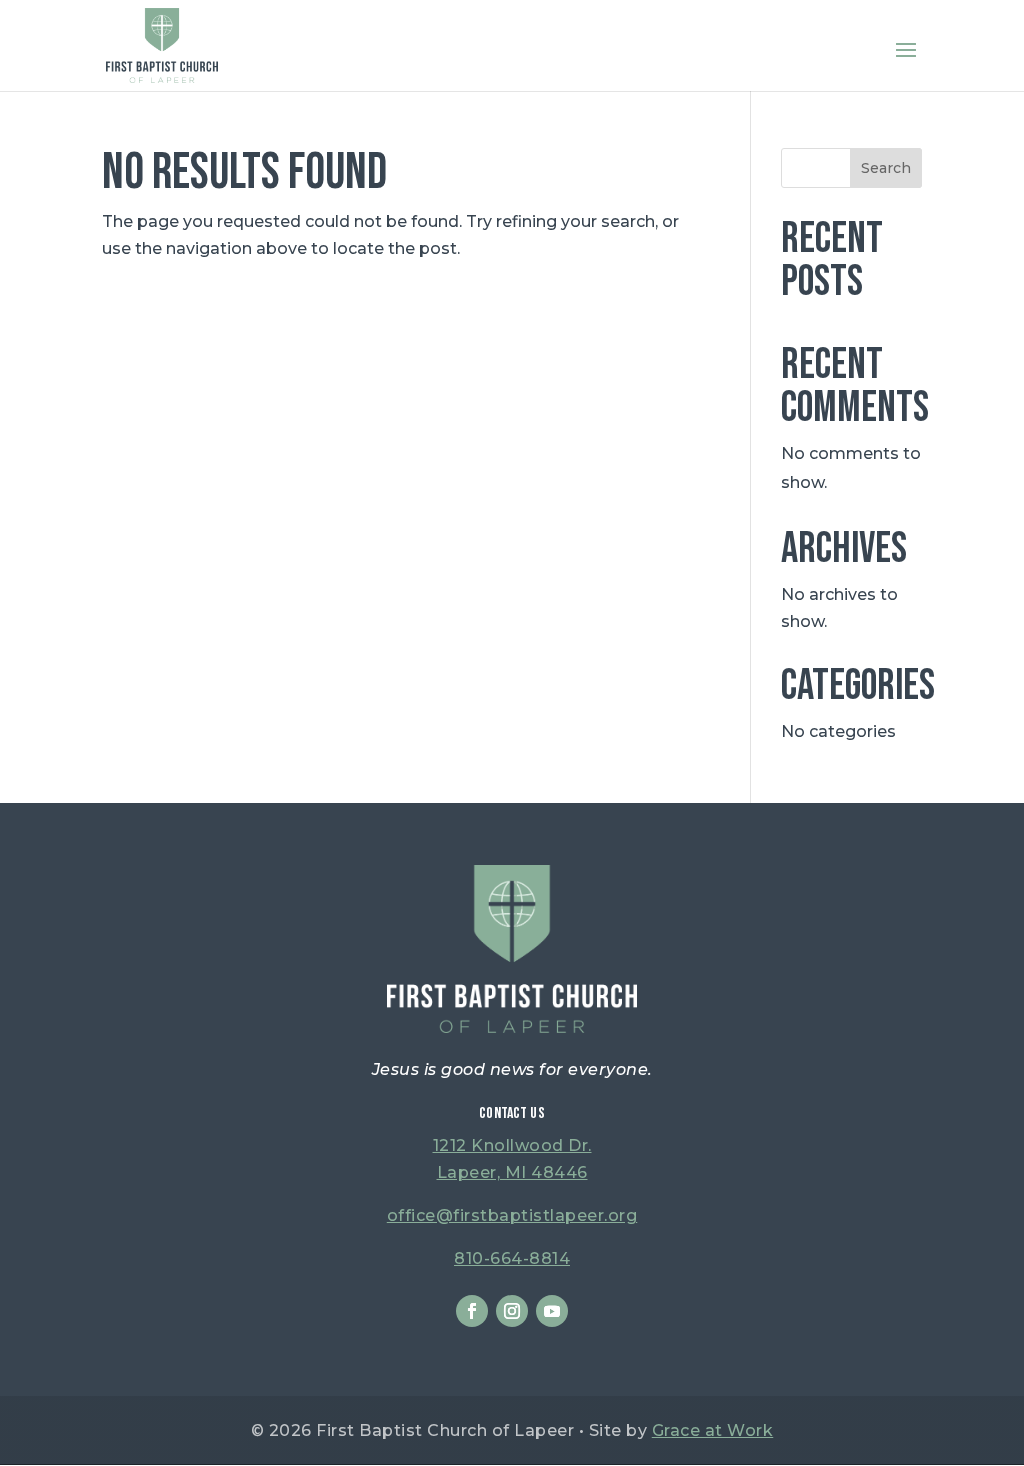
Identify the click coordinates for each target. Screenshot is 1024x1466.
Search (886, 168)
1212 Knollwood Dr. (512, 1145)
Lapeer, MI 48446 (512, 1172)
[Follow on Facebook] (472, 1311)
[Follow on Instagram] (512, 1311)
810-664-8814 (512, 1258)
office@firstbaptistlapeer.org (512, 1215)
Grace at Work (713, 1430)
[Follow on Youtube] (552, 1311)
